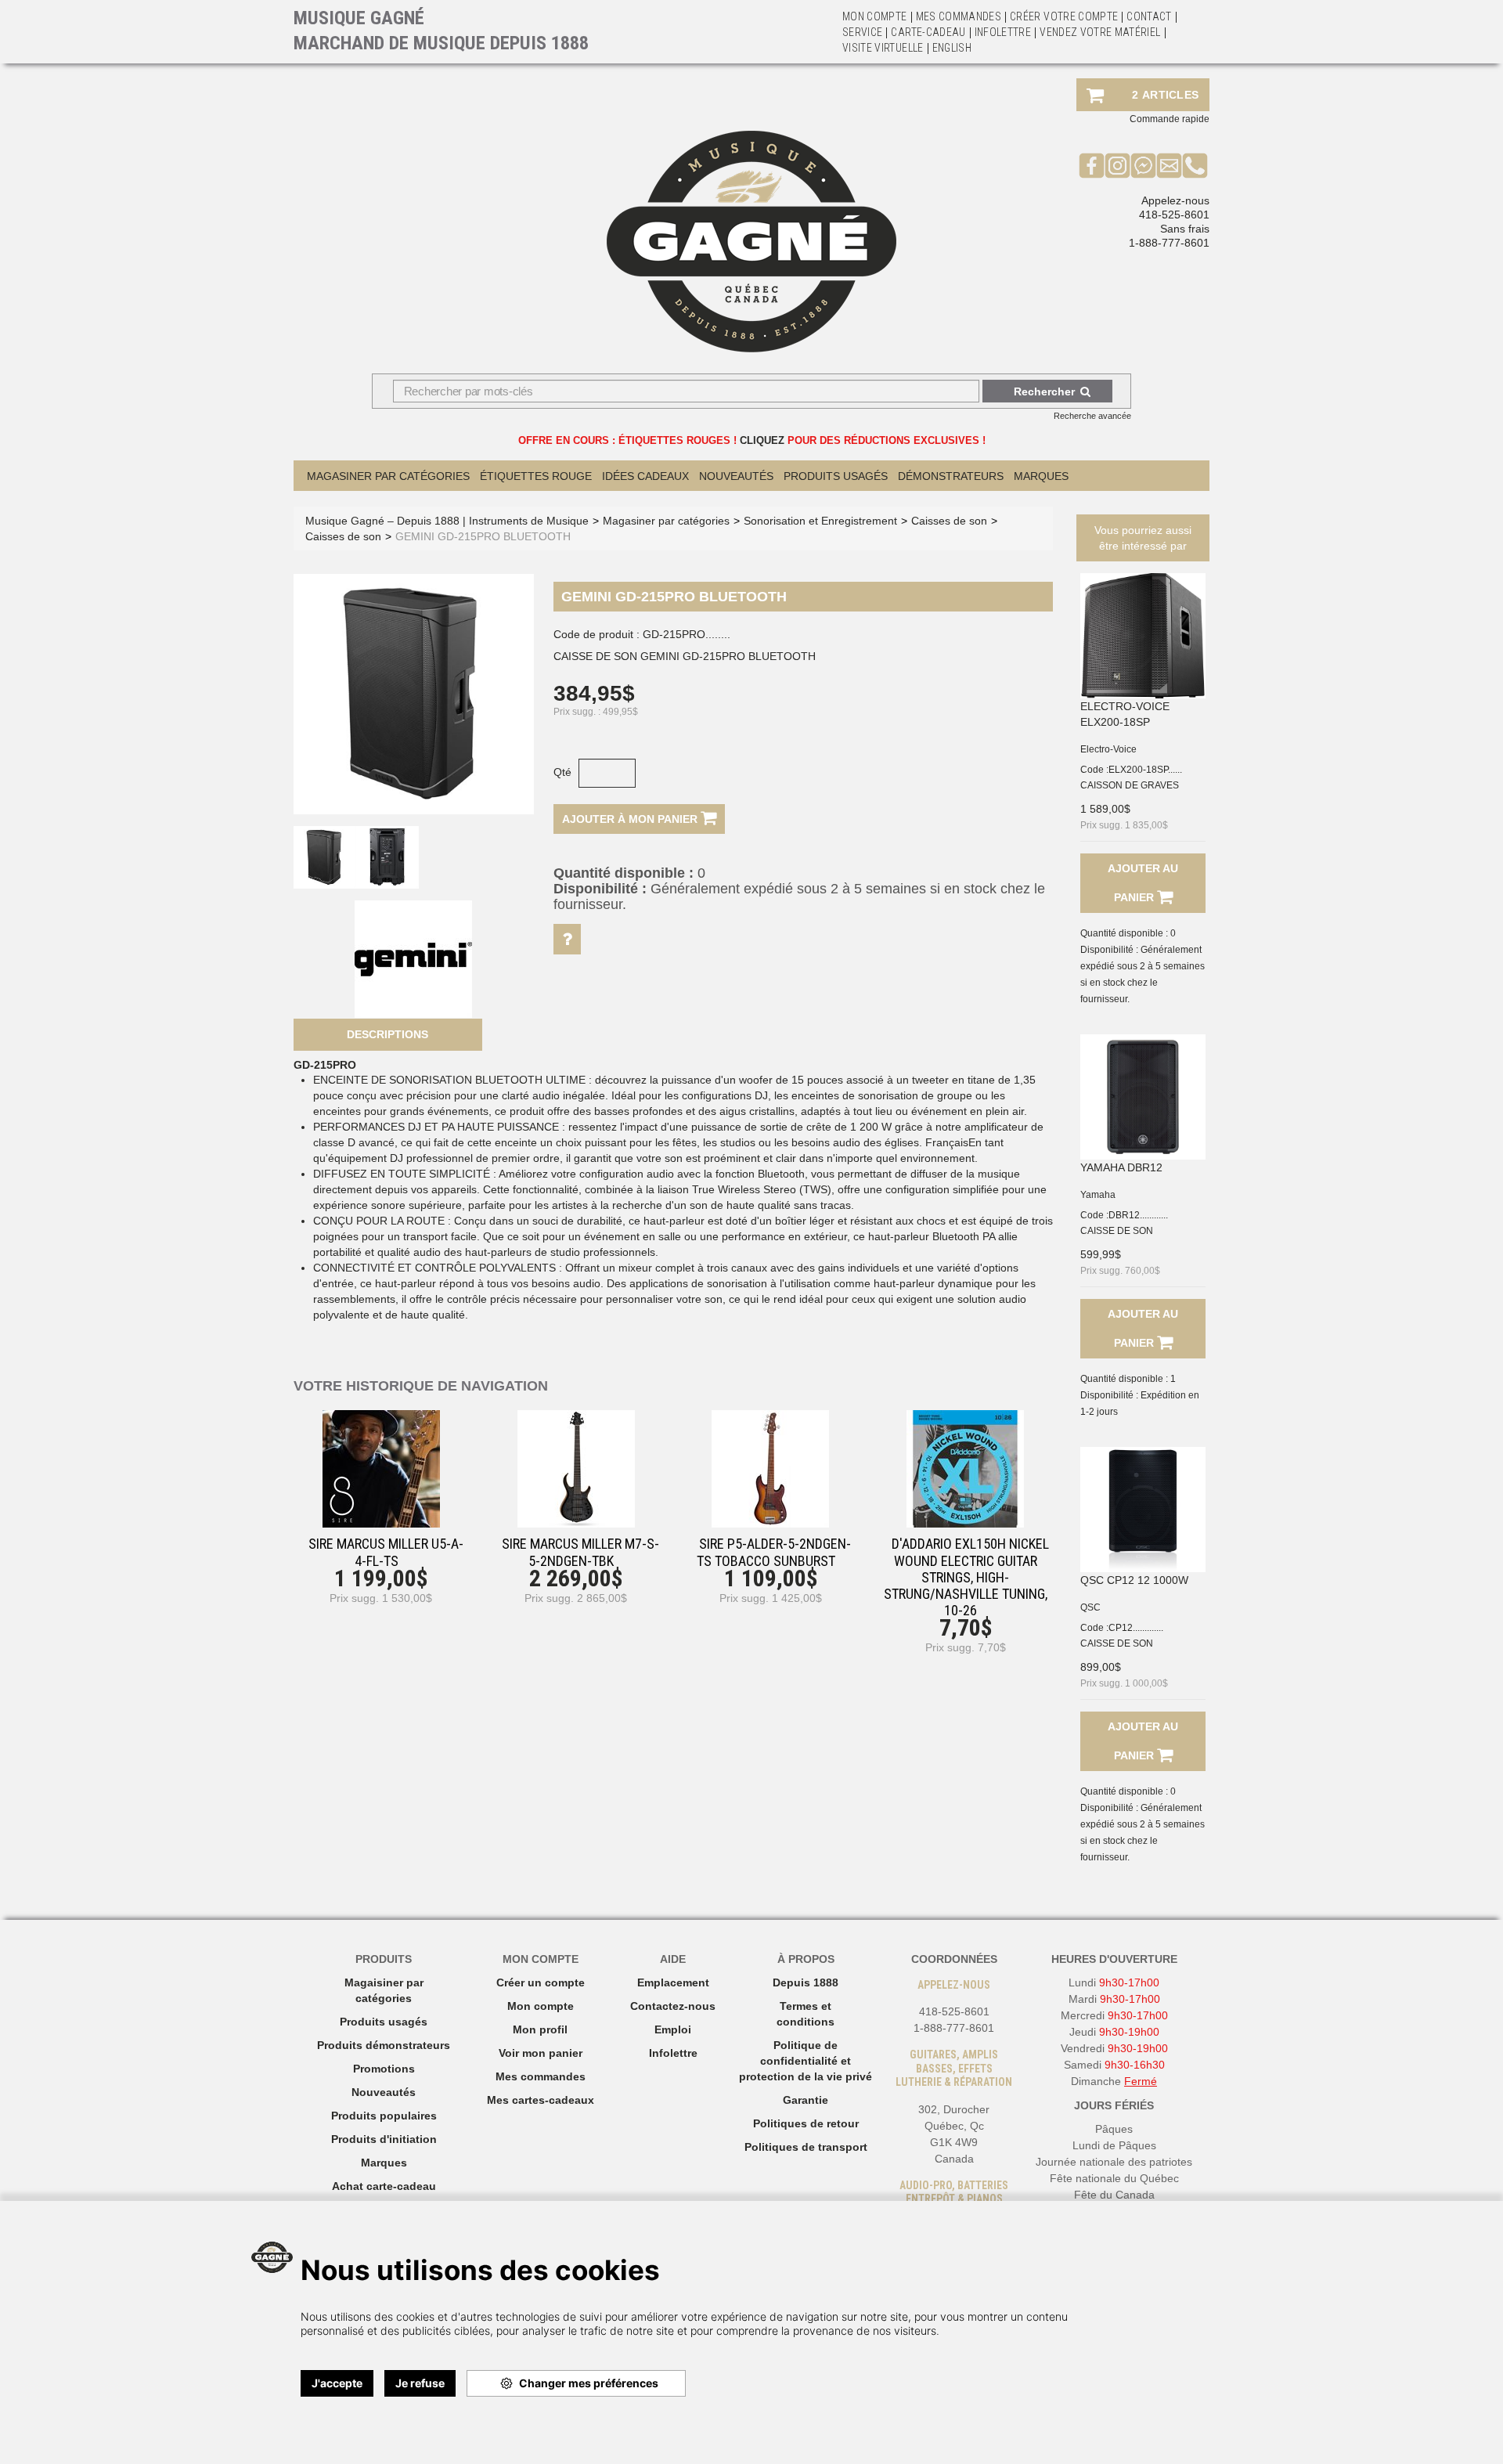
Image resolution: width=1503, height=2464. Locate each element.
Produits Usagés (836, 476)
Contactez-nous (673, 2006)
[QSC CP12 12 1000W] (1143, 1510)
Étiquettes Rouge (536, 476)
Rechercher (1044, 391)
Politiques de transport (806, 2147)
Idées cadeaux (645, 476)
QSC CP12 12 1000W (1134, 1580)
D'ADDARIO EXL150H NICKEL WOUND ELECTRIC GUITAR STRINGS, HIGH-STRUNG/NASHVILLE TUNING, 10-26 (966, 1577)
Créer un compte (541, 1982)
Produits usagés (384, 2022)
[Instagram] (1117, 165)
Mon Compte (875, 16)
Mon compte (541, 2006)
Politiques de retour (806, 2123)
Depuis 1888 (806, 1982)
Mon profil (540, 2029)
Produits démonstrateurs (384, 2045)
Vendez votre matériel (1100, 32)
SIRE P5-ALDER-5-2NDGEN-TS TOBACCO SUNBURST (774, 1552)
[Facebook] (1092, 165)
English (952, 48)
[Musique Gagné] (751, 242)
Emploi (673, 2029)
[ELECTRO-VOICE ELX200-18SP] (1143, 636)
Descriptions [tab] (387, 1034)
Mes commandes (959, 16)
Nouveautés (736, 476)
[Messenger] (1143, 165)
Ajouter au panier (1143, 883)
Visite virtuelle (883, 48)
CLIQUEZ (762, 440)
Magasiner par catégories (388, 476)
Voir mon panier (541, 2053)
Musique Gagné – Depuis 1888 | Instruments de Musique (447, 521)
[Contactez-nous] (1169, 165)
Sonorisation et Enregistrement (820, 521)
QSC (1090, 1607)
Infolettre (1003, 32)
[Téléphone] (1195, 165)
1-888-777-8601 (1169, 243)
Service (862, 32)
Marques (1041, 476)
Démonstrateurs (951, 476)
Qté (562, 772)
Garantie (806, 2100)
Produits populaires (384, 2116)
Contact (1149, 16)
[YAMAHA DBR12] (1143, 1097)
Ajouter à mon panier (631, 819)
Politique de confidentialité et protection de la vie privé (806, 2061)
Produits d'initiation (384, 2139)
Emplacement (673, 1982)
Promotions (384, 2069)
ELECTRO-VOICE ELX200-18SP (1125, 714)
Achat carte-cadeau (384, 2186)
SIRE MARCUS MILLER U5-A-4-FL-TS (386, 1552)
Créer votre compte (1064, 16)
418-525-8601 (1174, 215)
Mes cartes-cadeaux (541, 2100)
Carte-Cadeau (928, 32)
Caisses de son (949, 521)
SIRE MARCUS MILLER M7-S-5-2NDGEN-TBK (580, 1552)
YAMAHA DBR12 (1121, 1167)
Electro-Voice (1108, 749)
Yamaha (1098, 1195)
